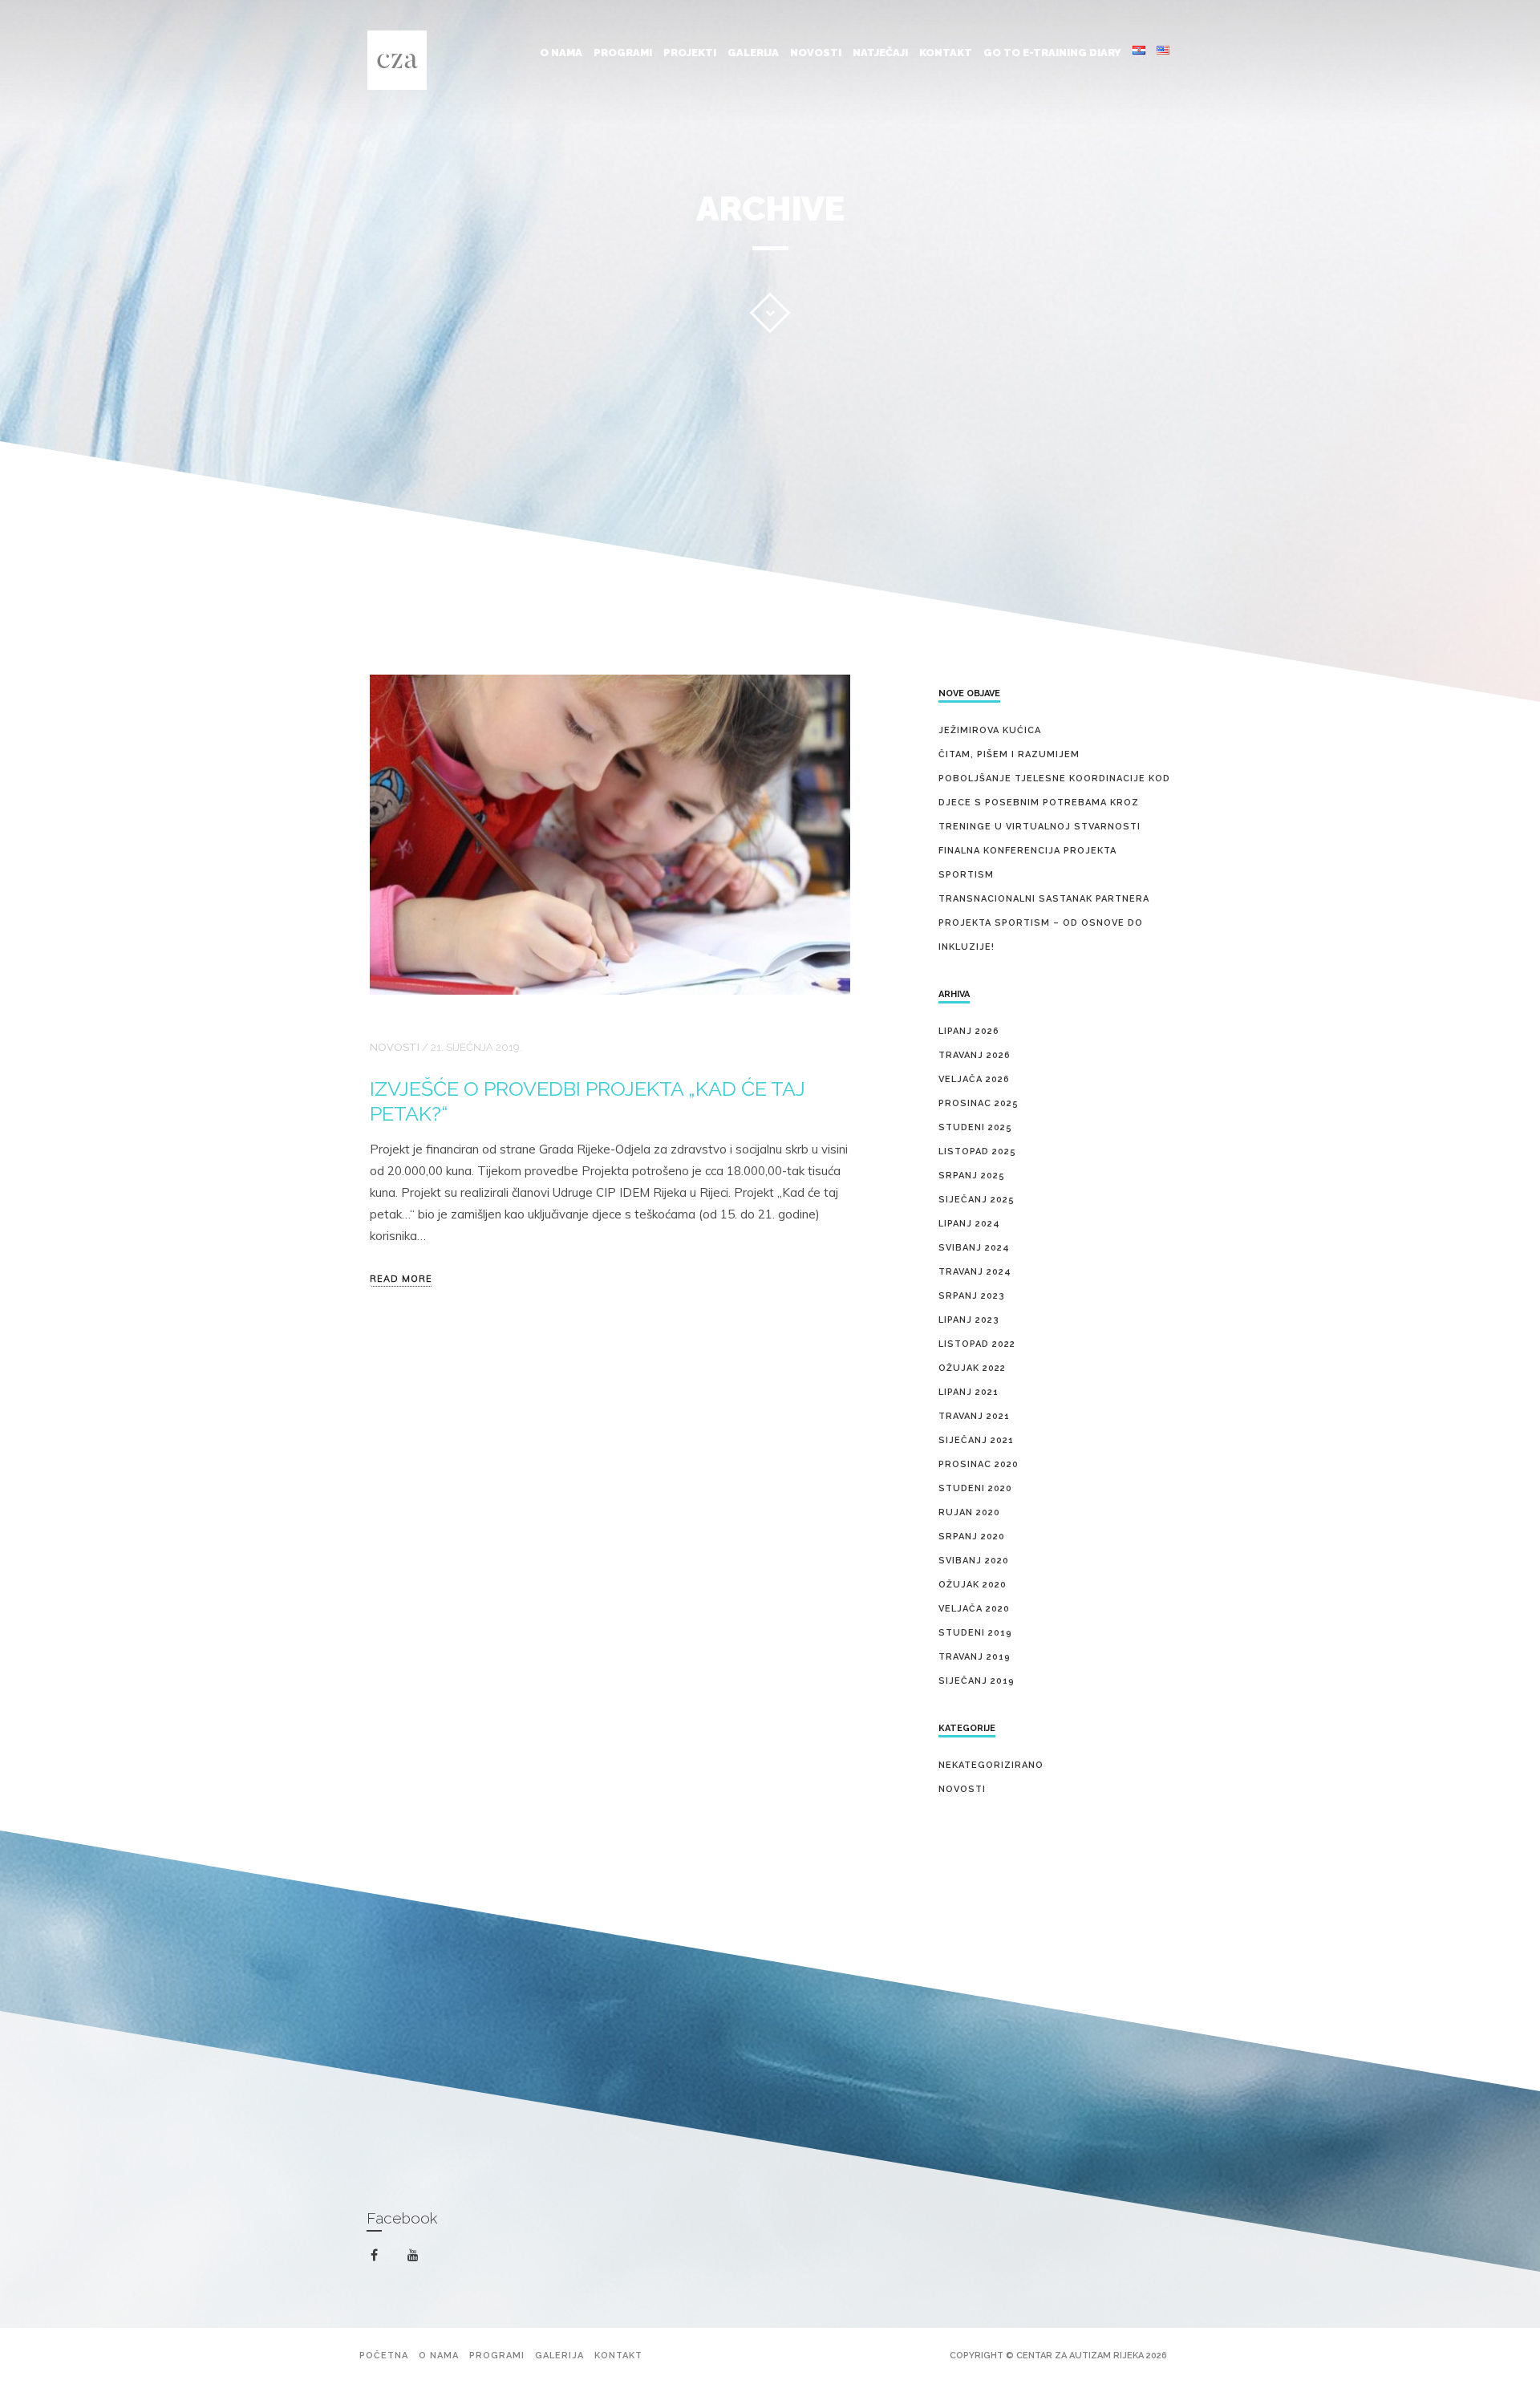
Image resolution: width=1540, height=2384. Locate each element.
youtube (423, 2258)
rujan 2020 (969, 1512)
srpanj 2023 (972, 1296)
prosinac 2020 (979, 1464)
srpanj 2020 (972, 1537)
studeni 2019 (975, 1633)
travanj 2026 (975, 1055)
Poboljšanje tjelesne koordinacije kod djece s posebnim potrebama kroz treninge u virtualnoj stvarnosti (1054, 803)
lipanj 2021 (969, 1392)
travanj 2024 (975, 1272)
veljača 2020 (974, 1609)
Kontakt (946, 53)
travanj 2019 (975, 1657)
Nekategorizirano (991, 1765)
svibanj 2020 (974, 1561)
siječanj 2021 (976, 1440)
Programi (623, 53)
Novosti (816, 53)
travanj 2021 (974, 1416)
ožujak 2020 (973, 1585)
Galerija (753, 53)
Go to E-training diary (1052, 53)
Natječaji (880, 53)
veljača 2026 (974, 1079)
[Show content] (770, 313)
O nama (561, 53)
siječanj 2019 (977, 1681)
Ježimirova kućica (990, 730)
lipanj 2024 (969, 1224)
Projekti (690, 53)
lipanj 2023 (969, 1320)
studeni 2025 (975, 1127)
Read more (401, 1279)
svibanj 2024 (974, 1248)
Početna (384, 2356)
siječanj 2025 (977, 1200)
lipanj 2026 (969, 1031)
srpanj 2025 (972, 1176)
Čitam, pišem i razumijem (1009, 754)
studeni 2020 (975, 1488)
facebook (384, 2256)
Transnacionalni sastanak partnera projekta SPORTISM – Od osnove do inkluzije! (1044, 923)
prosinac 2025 (979, 1103)
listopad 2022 (977, 1344)
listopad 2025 (977, 1151)
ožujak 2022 (972, 1368)
